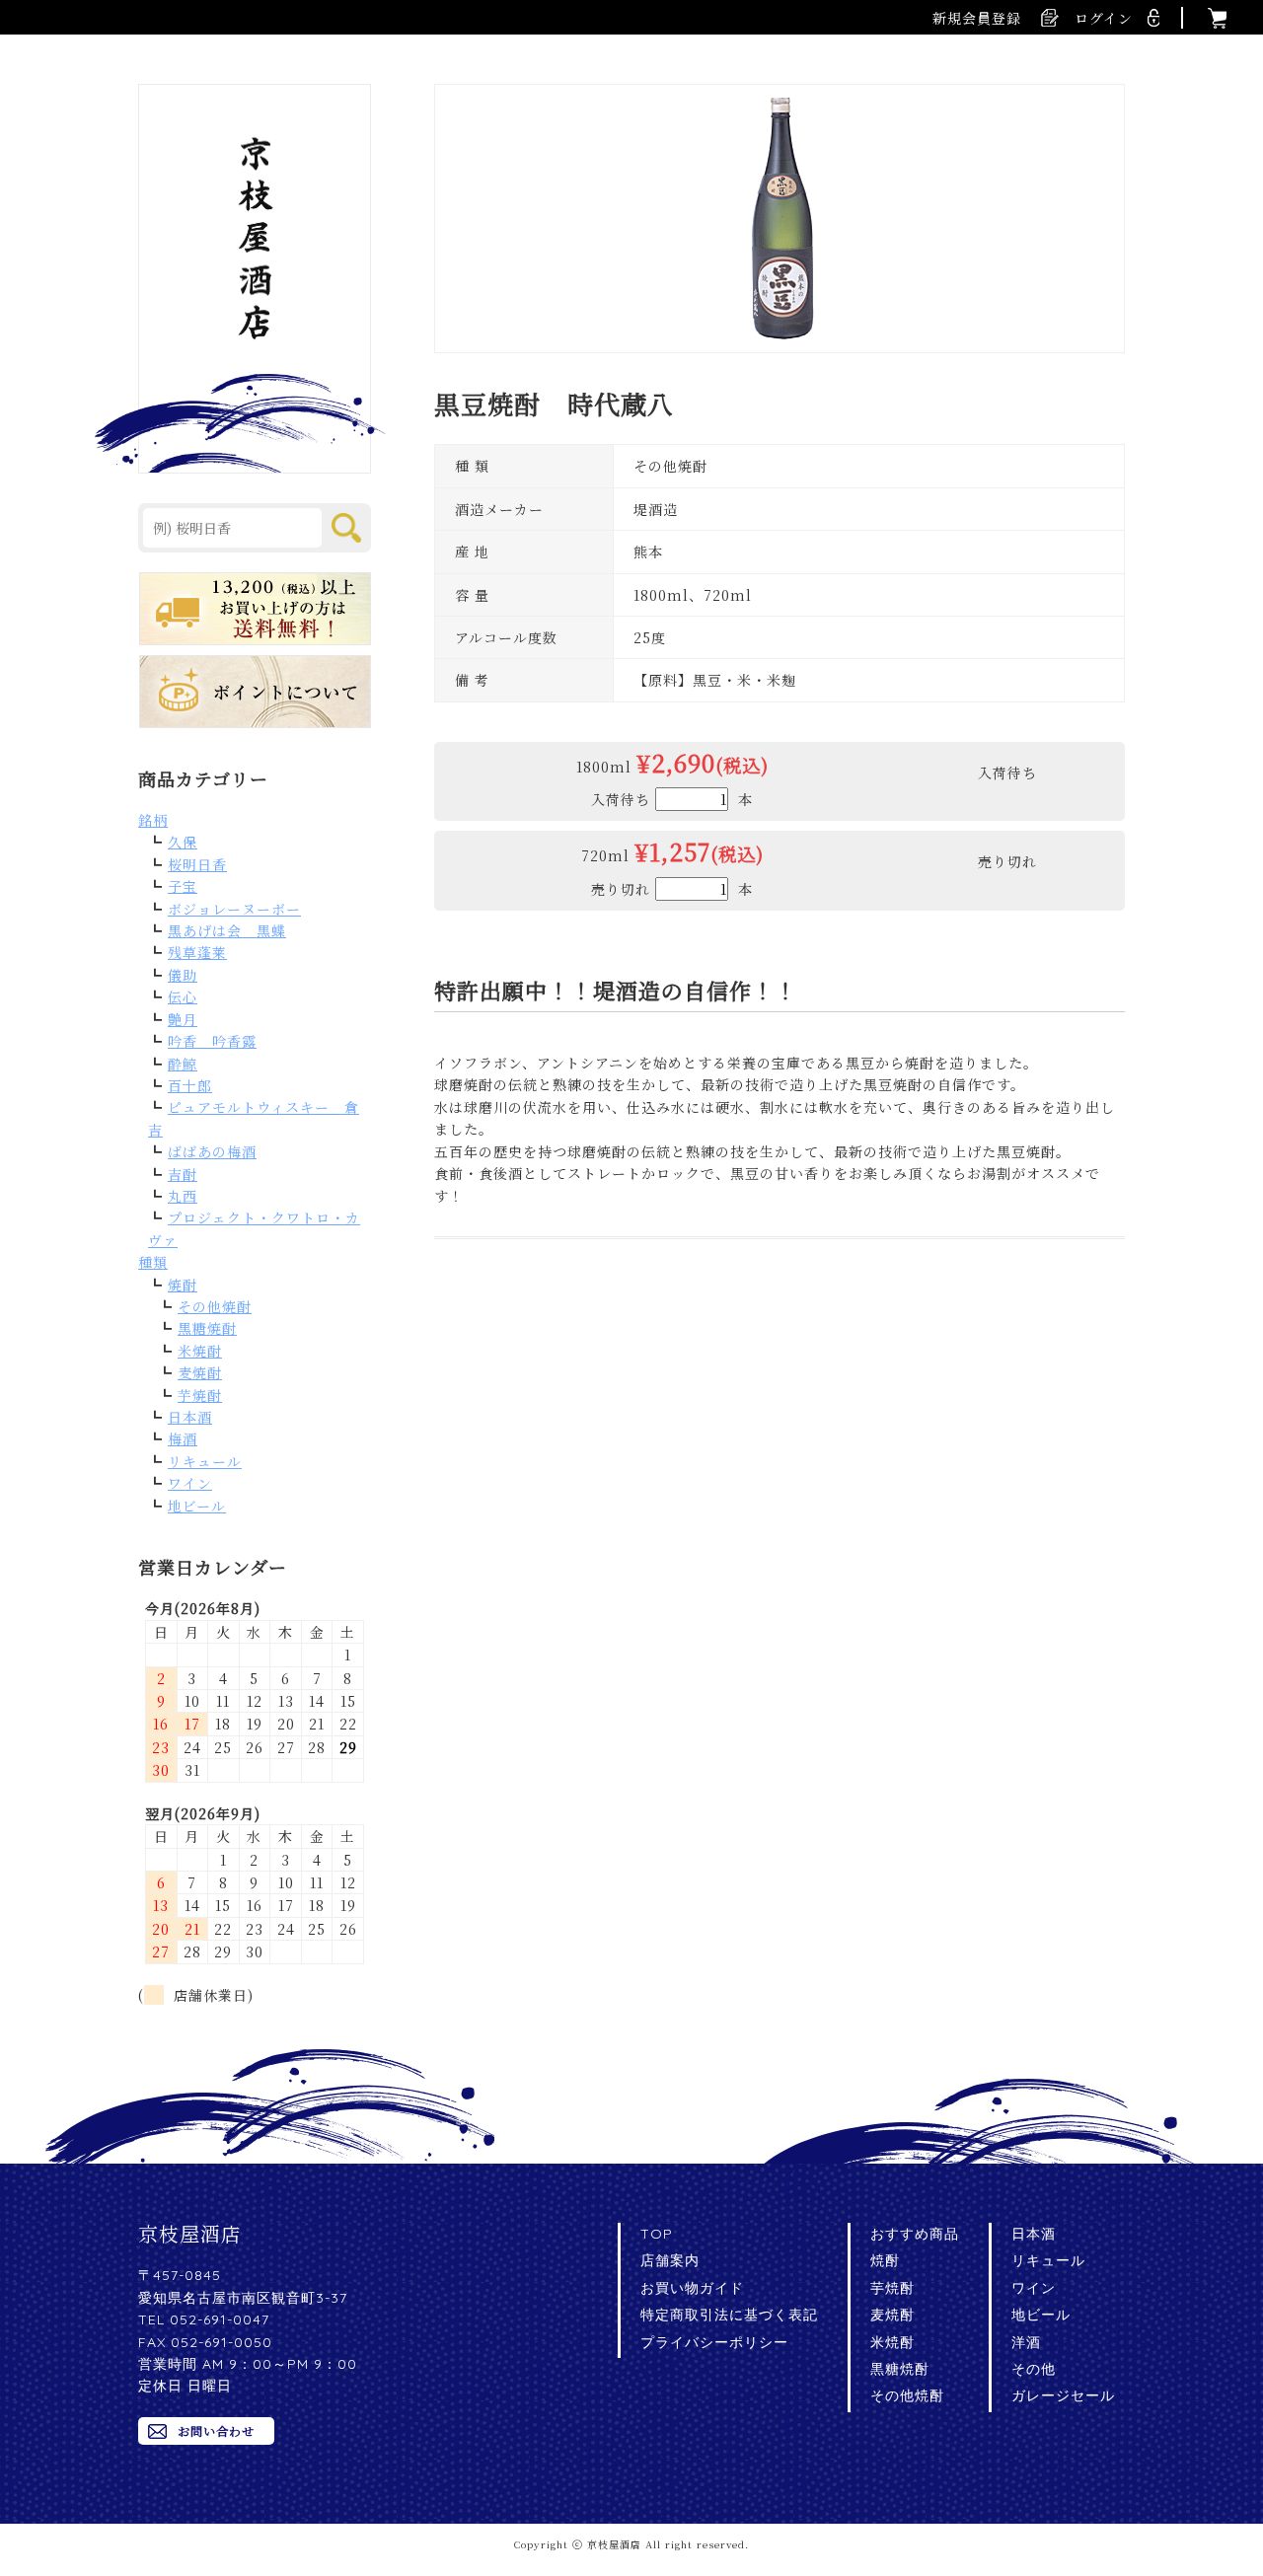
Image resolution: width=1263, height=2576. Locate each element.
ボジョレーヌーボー (234, 909)
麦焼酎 (200, 1372)
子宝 (183, 886)
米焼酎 (200, 1351)
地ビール (197, 1506)
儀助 (183, 975)
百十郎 (190, 1085)
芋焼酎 (200, 1395)
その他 (1034, 2369)
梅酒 (183, 1438)
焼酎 (183, 1285)
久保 (183, 842)
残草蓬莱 (197, 952)
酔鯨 (183, 1064)
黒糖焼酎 (207, 1328)
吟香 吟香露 (212, 1041)
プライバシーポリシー (714, 2342)
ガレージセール (1063, 2395)
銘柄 (153, 820)
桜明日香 (197, 864)
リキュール (205, 1461)
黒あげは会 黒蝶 (227, 930)
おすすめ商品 (915, 2234)
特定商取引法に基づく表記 (729, 2315)
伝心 (183, 996)
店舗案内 (670, 2260)
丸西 (183, 1196)
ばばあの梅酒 (212, 1151)
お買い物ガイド (692, 2288)
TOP (657, 2234)
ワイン (190, 1483)
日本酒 (190, 1417)
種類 (153, 1262)
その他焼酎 (215, 1306)
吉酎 (183, 1174)
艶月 (183, 1019)
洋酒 (1026, 2342)
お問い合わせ (216, 2430)
